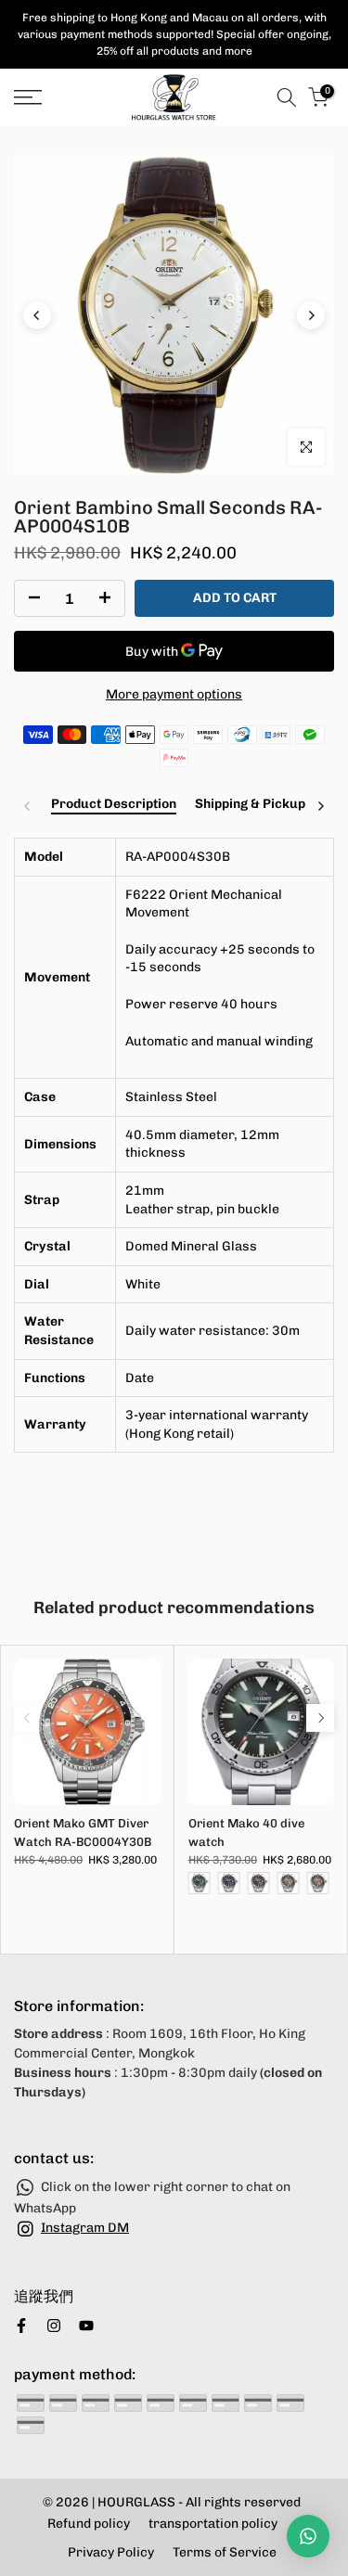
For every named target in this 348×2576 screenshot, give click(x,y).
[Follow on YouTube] (86, 2326)
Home (30, 137)
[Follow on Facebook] (21, 2326)
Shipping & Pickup (250, 804)
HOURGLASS (136, 2502)
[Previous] (37, 315)
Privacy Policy (111, 2552)
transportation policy (213, 2524)
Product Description (114, 804)
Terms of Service (225, 2552)
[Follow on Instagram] (54, 2326)
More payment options (174, 694)
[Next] (311, 315)
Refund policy (89, 2524)
